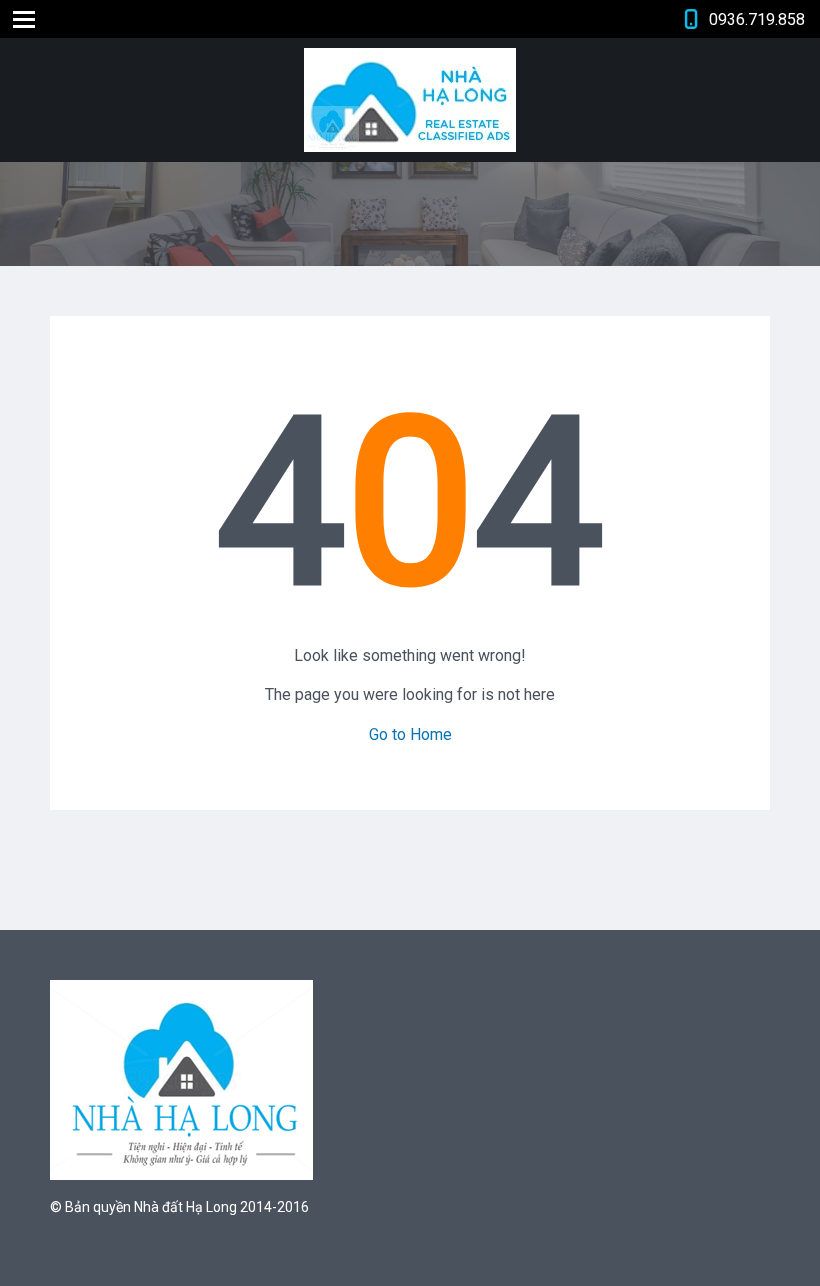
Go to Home (410, 734)
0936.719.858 (757, 19)
